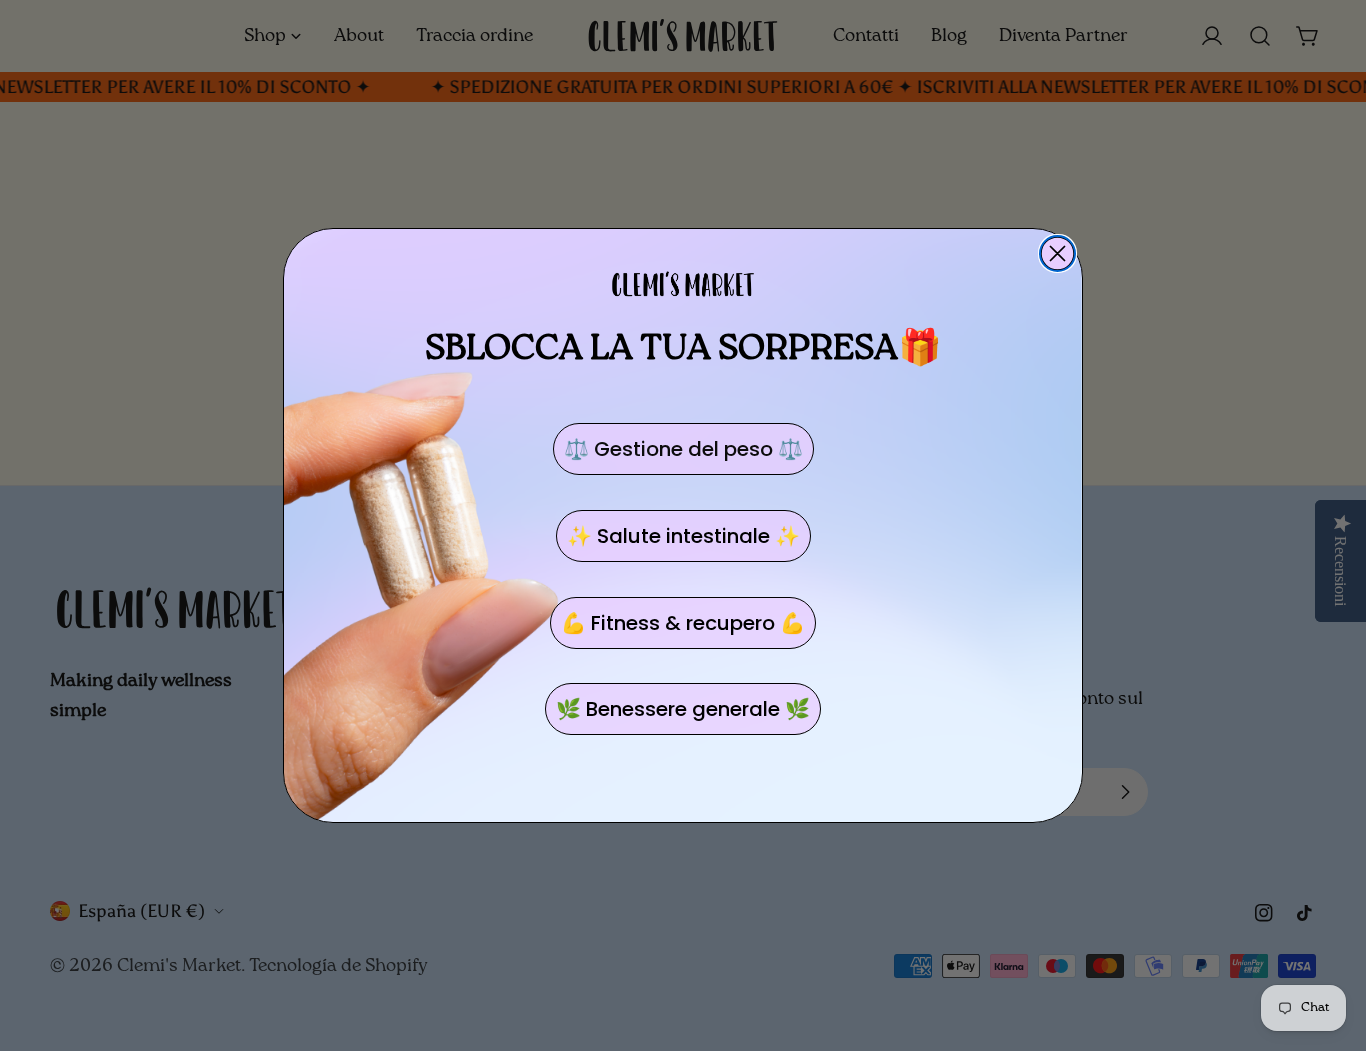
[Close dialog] (1057, 253)
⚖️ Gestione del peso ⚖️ (683, 449)
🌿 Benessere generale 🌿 (683, 709)
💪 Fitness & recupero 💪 (683, 623)
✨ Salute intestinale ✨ (683, 536)
